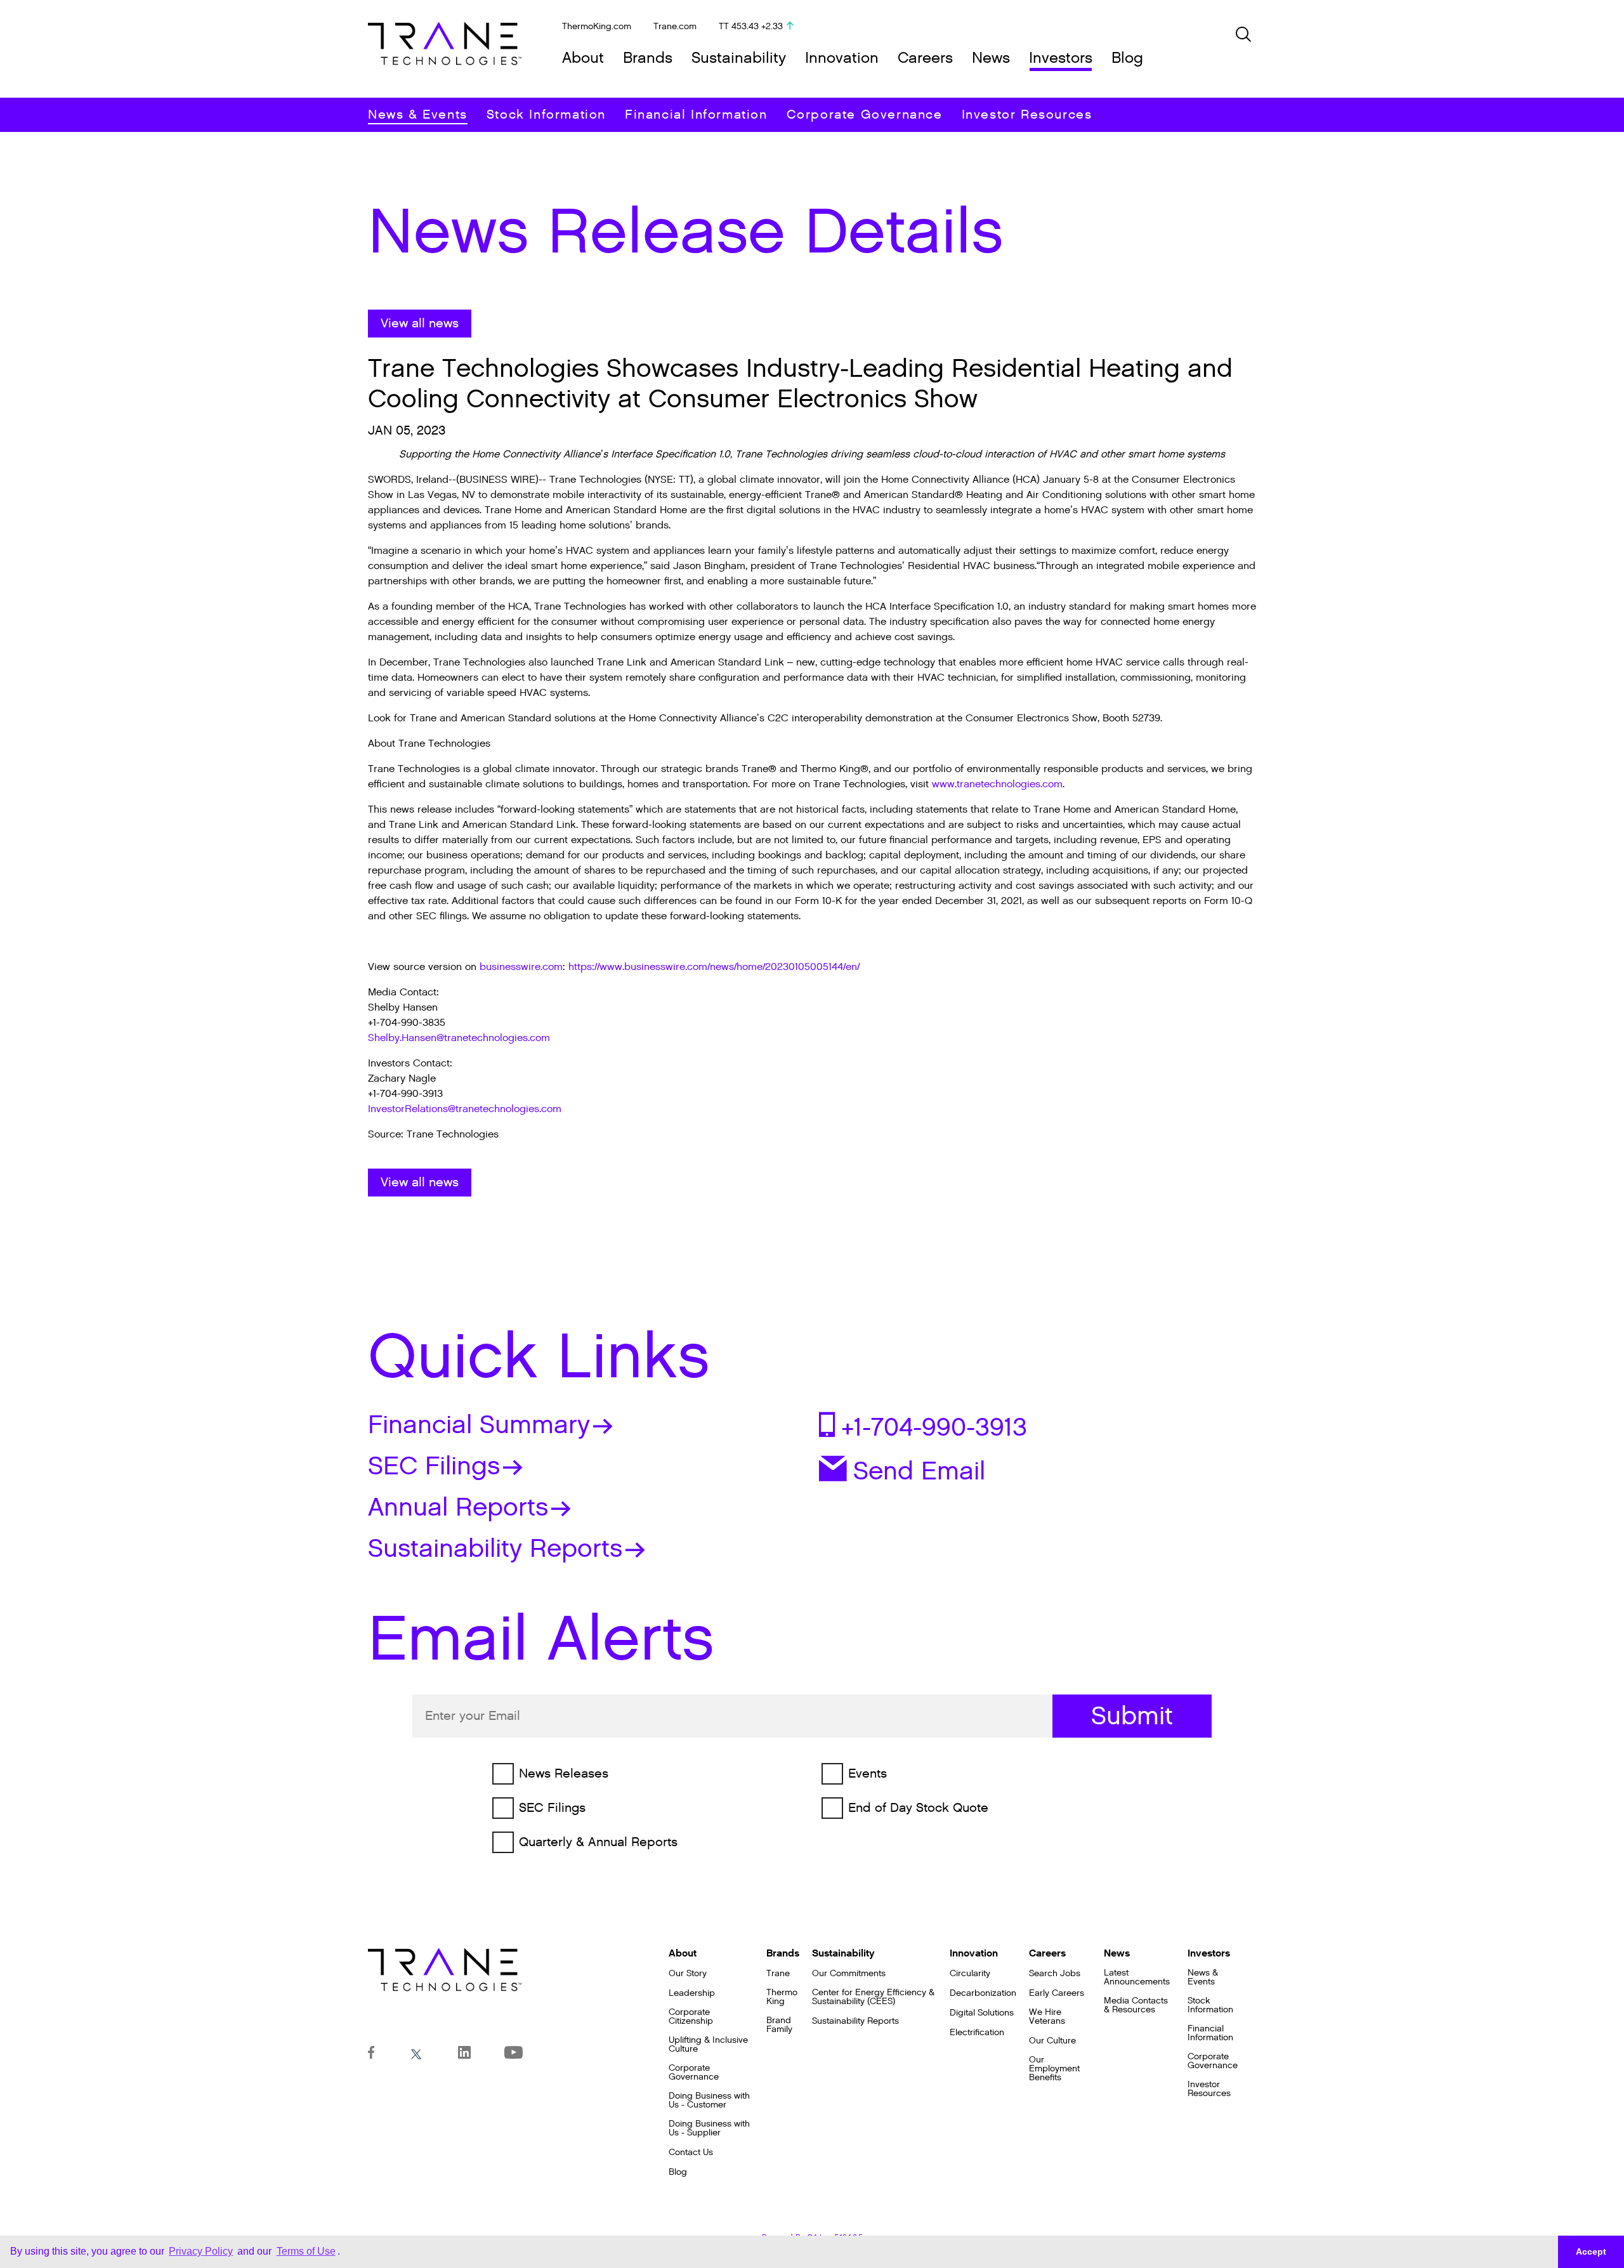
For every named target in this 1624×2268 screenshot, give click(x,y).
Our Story (688, 1974)
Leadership (692, 1993)
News (991, 58)
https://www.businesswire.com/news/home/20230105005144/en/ (714, 967)
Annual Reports (458, 1507)
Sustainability (739, 58)
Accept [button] (1591, 2252)
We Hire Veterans (1047, 2017)
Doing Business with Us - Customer (709, 2101)
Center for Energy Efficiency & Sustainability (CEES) (873, 1997)
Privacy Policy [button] (201, 2251)
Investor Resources (1027, 115)
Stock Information (546, 115)
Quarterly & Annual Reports (598, 1842)
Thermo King (782, 1997)
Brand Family (779, 2025)
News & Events (418, 115)
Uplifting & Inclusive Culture (708, 2045)
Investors (1061, 58)
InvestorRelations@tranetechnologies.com (465, 1109)
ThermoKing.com (597, 26)
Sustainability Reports (495, 1549)
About (583, 58)
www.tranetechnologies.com (997, 784)
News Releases (564, 1774)
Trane (778, 1974)
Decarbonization (983, 1993)
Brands (648, 58)
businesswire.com (521, 967)
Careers (925, 58)
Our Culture (1052, 2041)
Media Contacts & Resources (1136, 2005)
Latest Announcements (1137, 1977)
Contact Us (691, 2153)
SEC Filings (434, 1466)
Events (868, 1774)
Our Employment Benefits (1054, 2069)
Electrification (977, 2033)
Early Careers (1057, 1993)
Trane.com (675, 26)
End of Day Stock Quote (918, 1808)
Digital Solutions (982, 2013)
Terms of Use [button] (306, 2251)
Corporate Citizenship (691, 2017)
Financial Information (696, 115)
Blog (1127, 58)
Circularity (970, 1974)
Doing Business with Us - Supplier (709, 2128)
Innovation (842, 58)
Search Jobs (1055, 1974)
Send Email (919, 1470)
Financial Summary (479, 1425)
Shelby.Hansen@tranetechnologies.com (459, 1038)
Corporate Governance (865, 115)
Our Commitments (849, 1974)
